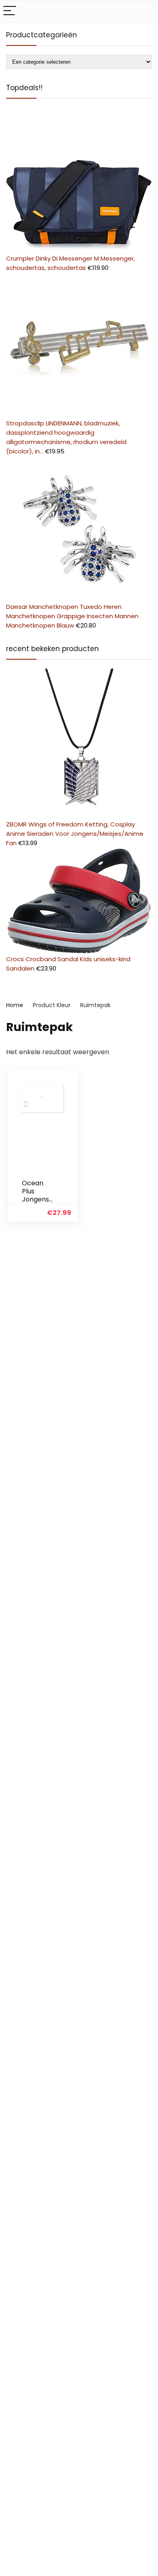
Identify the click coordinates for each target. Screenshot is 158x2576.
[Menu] (10, 11)
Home (15, 1005)
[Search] (145, 11)
